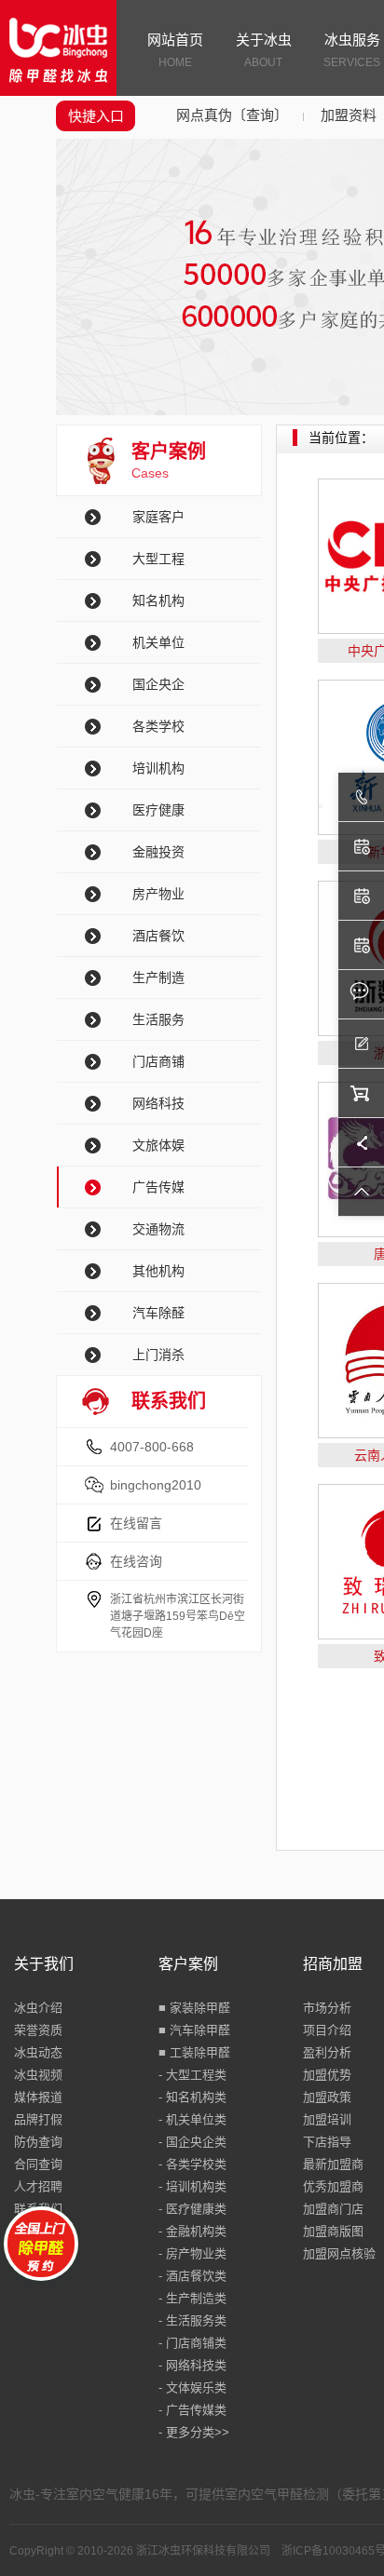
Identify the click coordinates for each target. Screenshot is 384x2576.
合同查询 (38, 2164)
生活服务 (158, 1019)
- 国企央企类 (192, 2142)
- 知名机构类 (192, 2097)
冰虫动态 (38, 2052)
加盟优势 (327, 2075)
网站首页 (175, 50)
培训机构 (158, 768)
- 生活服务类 (192, 2320)
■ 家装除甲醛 (194, 2008)
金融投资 (158, 852)
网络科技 (158, 1103)
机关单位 (158, 642)
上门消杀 (158, 1355)
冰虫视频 (38, 2075)
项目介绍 (327, 2030)
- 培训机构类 (192, 2186)
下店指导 (327, 2142)
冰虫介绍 (38, 2008)
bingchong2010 (156, 1485)
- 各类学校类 (192, 2164)
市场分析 (327, 2008)
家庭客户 (158, 517)
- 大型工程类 (192, 2075)
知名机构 (158, 600)
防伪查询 (38, 2142)
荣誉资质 (38, 2030)
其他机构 (158, 1271)
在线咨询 (136, 1561)
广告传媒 (158, 1187)
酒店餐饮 (158, 936)
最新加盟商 (333, 2164)
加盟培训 (327, 2119)
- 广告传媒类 (192, 2410)
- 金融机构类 (192, 2231)
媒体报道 (38, 2097)
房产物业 (158, 894)
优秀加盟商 (333, 2186)
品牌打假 (38, 2119)
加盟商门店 (333, 2209)
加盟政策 (327, 2097)
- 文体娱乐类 (192, 2387)
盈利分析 (327, 2052)
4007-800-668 (152, 1447)
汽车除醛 (158, 1313)
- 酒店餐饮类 (192, 2276)
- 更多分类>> (194, 2432)
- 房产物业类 (192, 2253)
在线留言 (136, 1523)
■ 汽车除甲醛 (194, 2030)
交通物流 (158, 1229)
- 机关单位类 (192, 2119)
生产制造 (158, 978)
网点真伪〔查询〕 (232, 115)
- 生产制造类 (192, 2298)
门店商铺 (158, 1061)
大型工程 (158, 559)
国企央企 (158, 684)
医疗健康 (158, 810)
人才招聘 (38, 2186)
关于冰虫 (264, 50)
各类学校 (158, 726)
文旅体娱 (158, 1145)
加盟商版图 (333, 2231)
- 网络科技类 (192, 2365)
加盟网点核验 (339, 2253)
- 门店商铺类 (192, 2343)
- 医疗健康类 (192, 2209)
